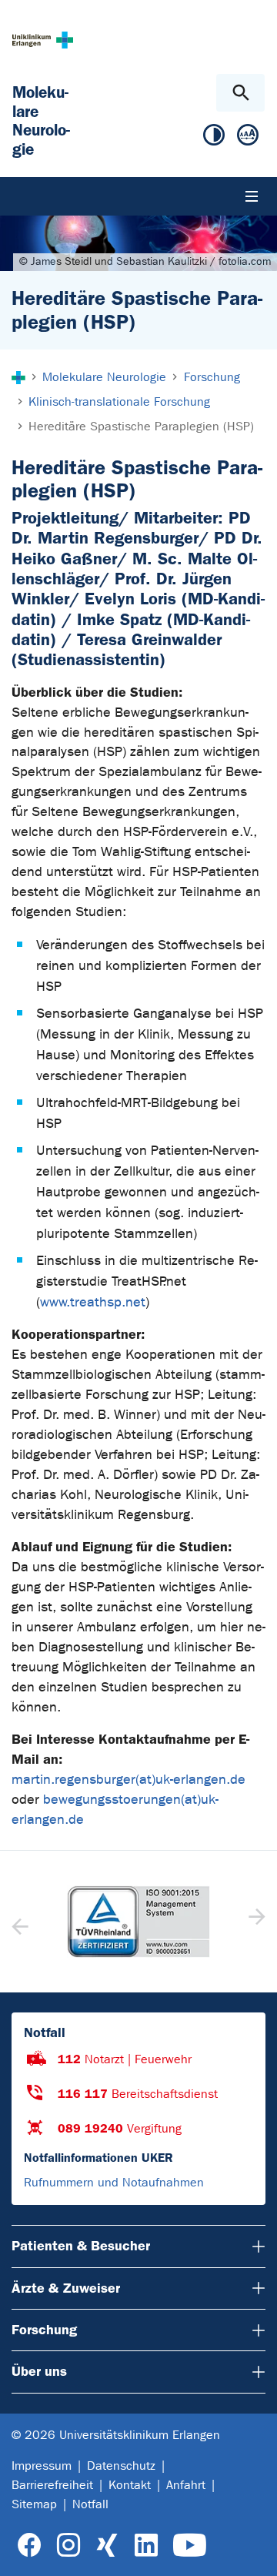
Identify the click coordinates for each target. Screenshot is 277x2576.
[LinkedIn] (146, 2546)
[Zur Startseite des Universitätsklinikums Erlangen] (43, 40)
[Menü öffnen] (252, 196)
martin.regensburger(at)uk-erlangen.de (128, 1780)
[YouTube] (190, 2546)
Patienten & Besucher (81, 2246)
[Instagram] (68, 2546)
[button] (255, 1922)
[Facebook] (30, 2546)
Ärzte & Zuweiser (66, 2288)
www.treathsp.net (93, 1302)
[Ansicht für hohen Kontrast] (214, 138)
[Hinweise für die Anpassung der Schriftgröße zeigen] (248, 138)
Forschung (44, 2330)
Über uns (39, 2371)
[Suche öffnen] (240, 93)
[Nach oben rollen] (253, 2551)
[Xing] (107, 2546)
